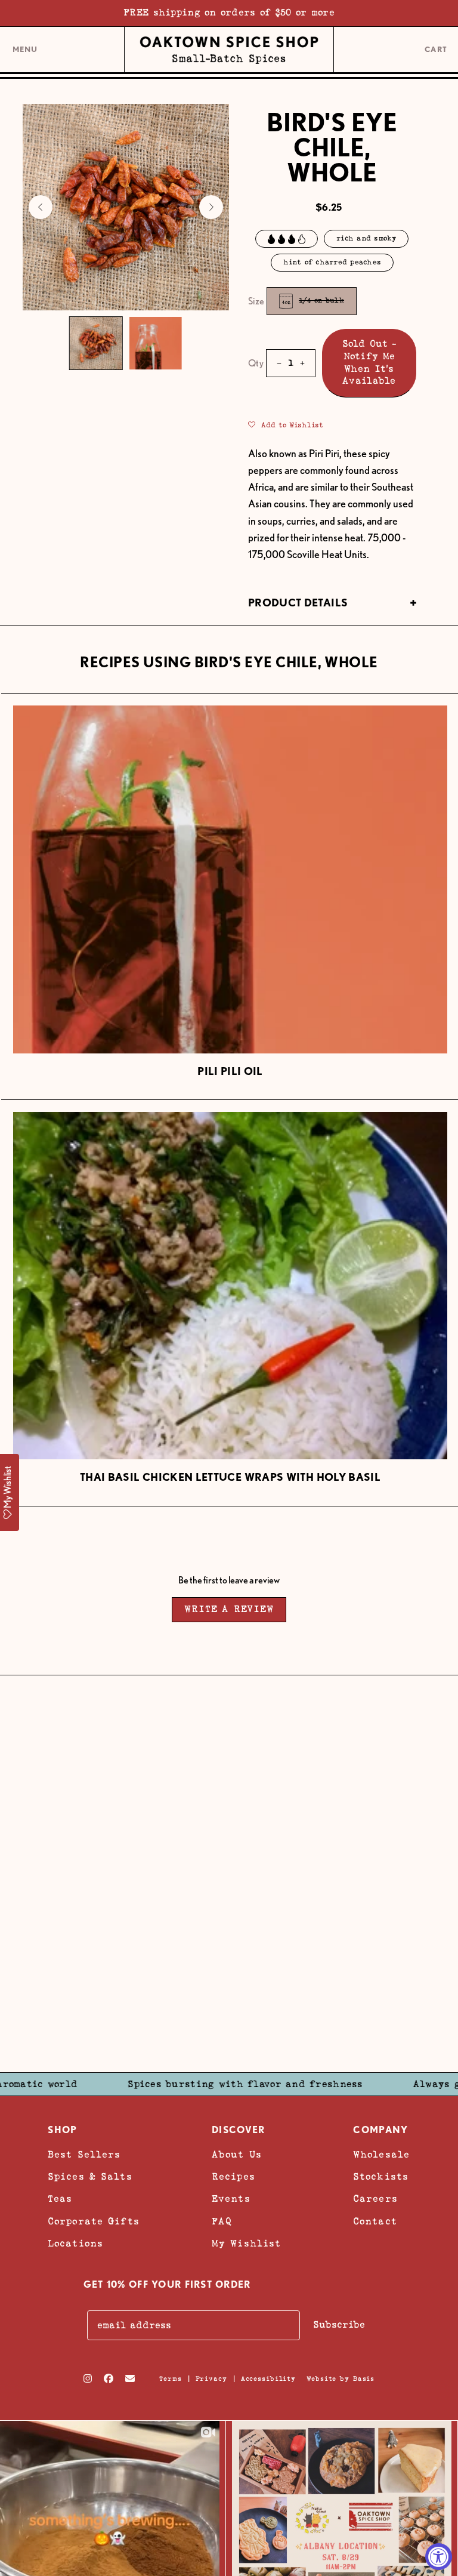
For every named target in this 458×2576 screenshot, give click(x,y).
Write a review (229, 1609)
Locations (75, 2244)
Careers (375, 2199)
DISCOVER (238, 2130)
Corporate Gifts (94, 2222)
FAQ (222, 2222)
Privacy (211, 2379)
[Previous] (41, 207)
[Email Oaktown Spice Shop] (130, 2378)
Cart (437, 50)
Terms (170, 2379)
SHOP (62, 2130)
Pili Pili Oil (230, 1071)
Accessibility (268, 2379)
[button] (286, 424)
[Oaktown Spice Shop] (229, 50)
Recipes (233, 2177)
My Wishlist (246, 2244)
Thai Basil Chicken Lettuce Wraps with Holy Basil (230, 1477)
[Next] (211, 207)
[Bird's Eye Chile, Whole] (96, 343)
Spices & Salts (90, 2177)
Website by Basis (341, 2379)
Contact (375, 2222)
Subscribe (339, 2325)
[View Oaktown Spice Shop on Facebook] (109, 2378)
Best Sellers (84, 2155)
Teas (60, 2199)
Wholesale (381, 2155)
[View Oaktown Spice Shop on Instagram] (88, 2378)
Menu (25, 54)
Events (231, 2199)
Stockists (381, 2177)
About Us (237, 2155)
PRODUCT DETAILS (298, 603)
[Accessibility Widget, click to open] (439, 2557)
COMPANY (380, 2130)
